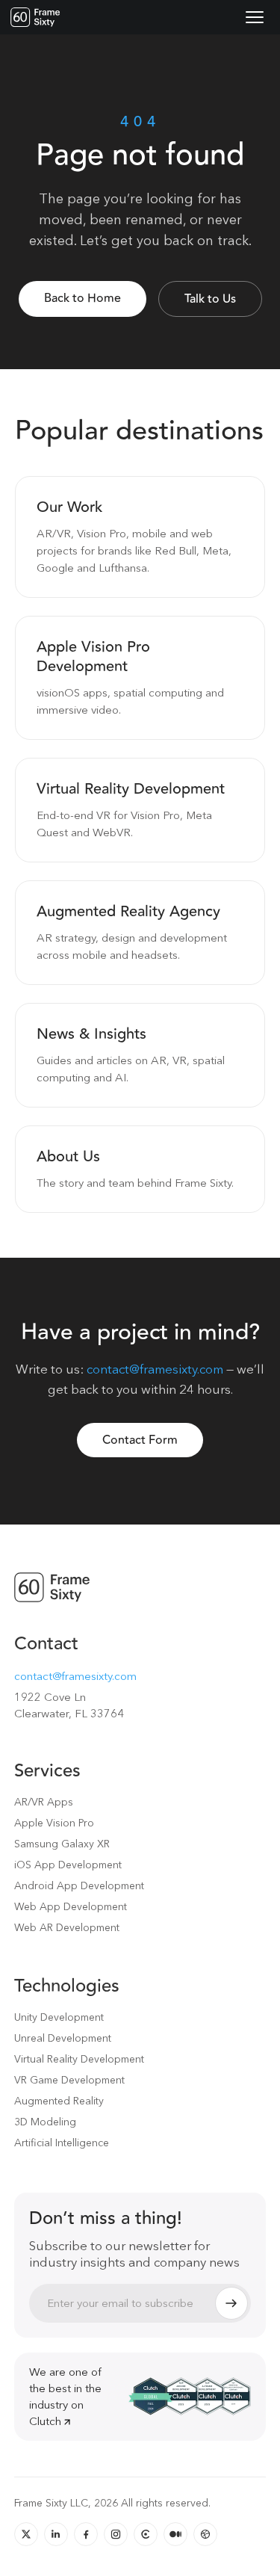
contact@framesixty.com (155, 1369)
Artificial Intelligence (62, 2143)
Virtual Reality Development (79, 2059)
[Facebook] (86, 2534)
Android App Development (79, 1885)
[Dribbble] (205, 2534)
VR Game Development (69, 2080)
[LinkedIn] (56, 2534)
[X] (26, 2534)
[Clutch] (146, 2534)
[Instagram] (116, 2534)
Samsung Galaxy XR (62, 1844)
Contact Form (140, 1440)
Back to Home (83, 298)
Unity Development (59, 2017)
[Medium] (175, 2534)
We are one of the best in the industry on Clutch (65, 2396)
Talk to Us (210, 299)
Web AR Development (67, 1927)
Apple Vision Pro (54, 1823)
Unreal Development (63, 2038)
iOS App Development (68, 1865)
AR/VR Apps (44, 1802)
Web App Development (71, 1906)
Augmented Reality (59, 2101)
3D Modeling (45, 2122)
